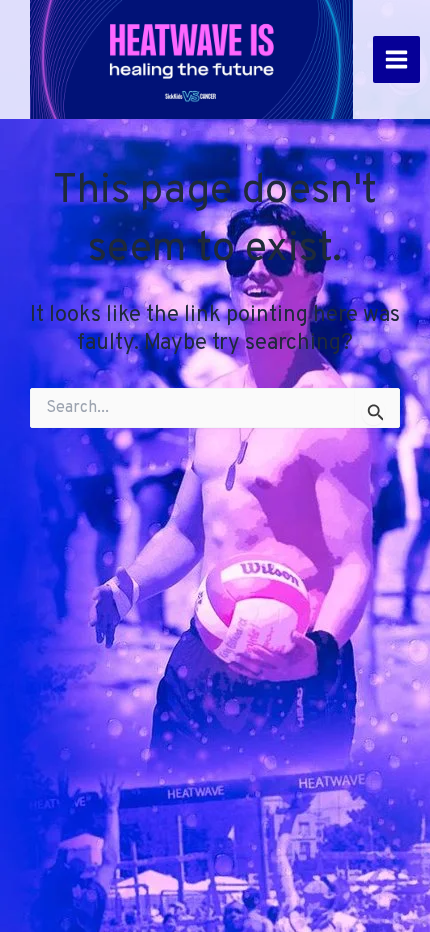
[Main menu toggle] (396, 59)
